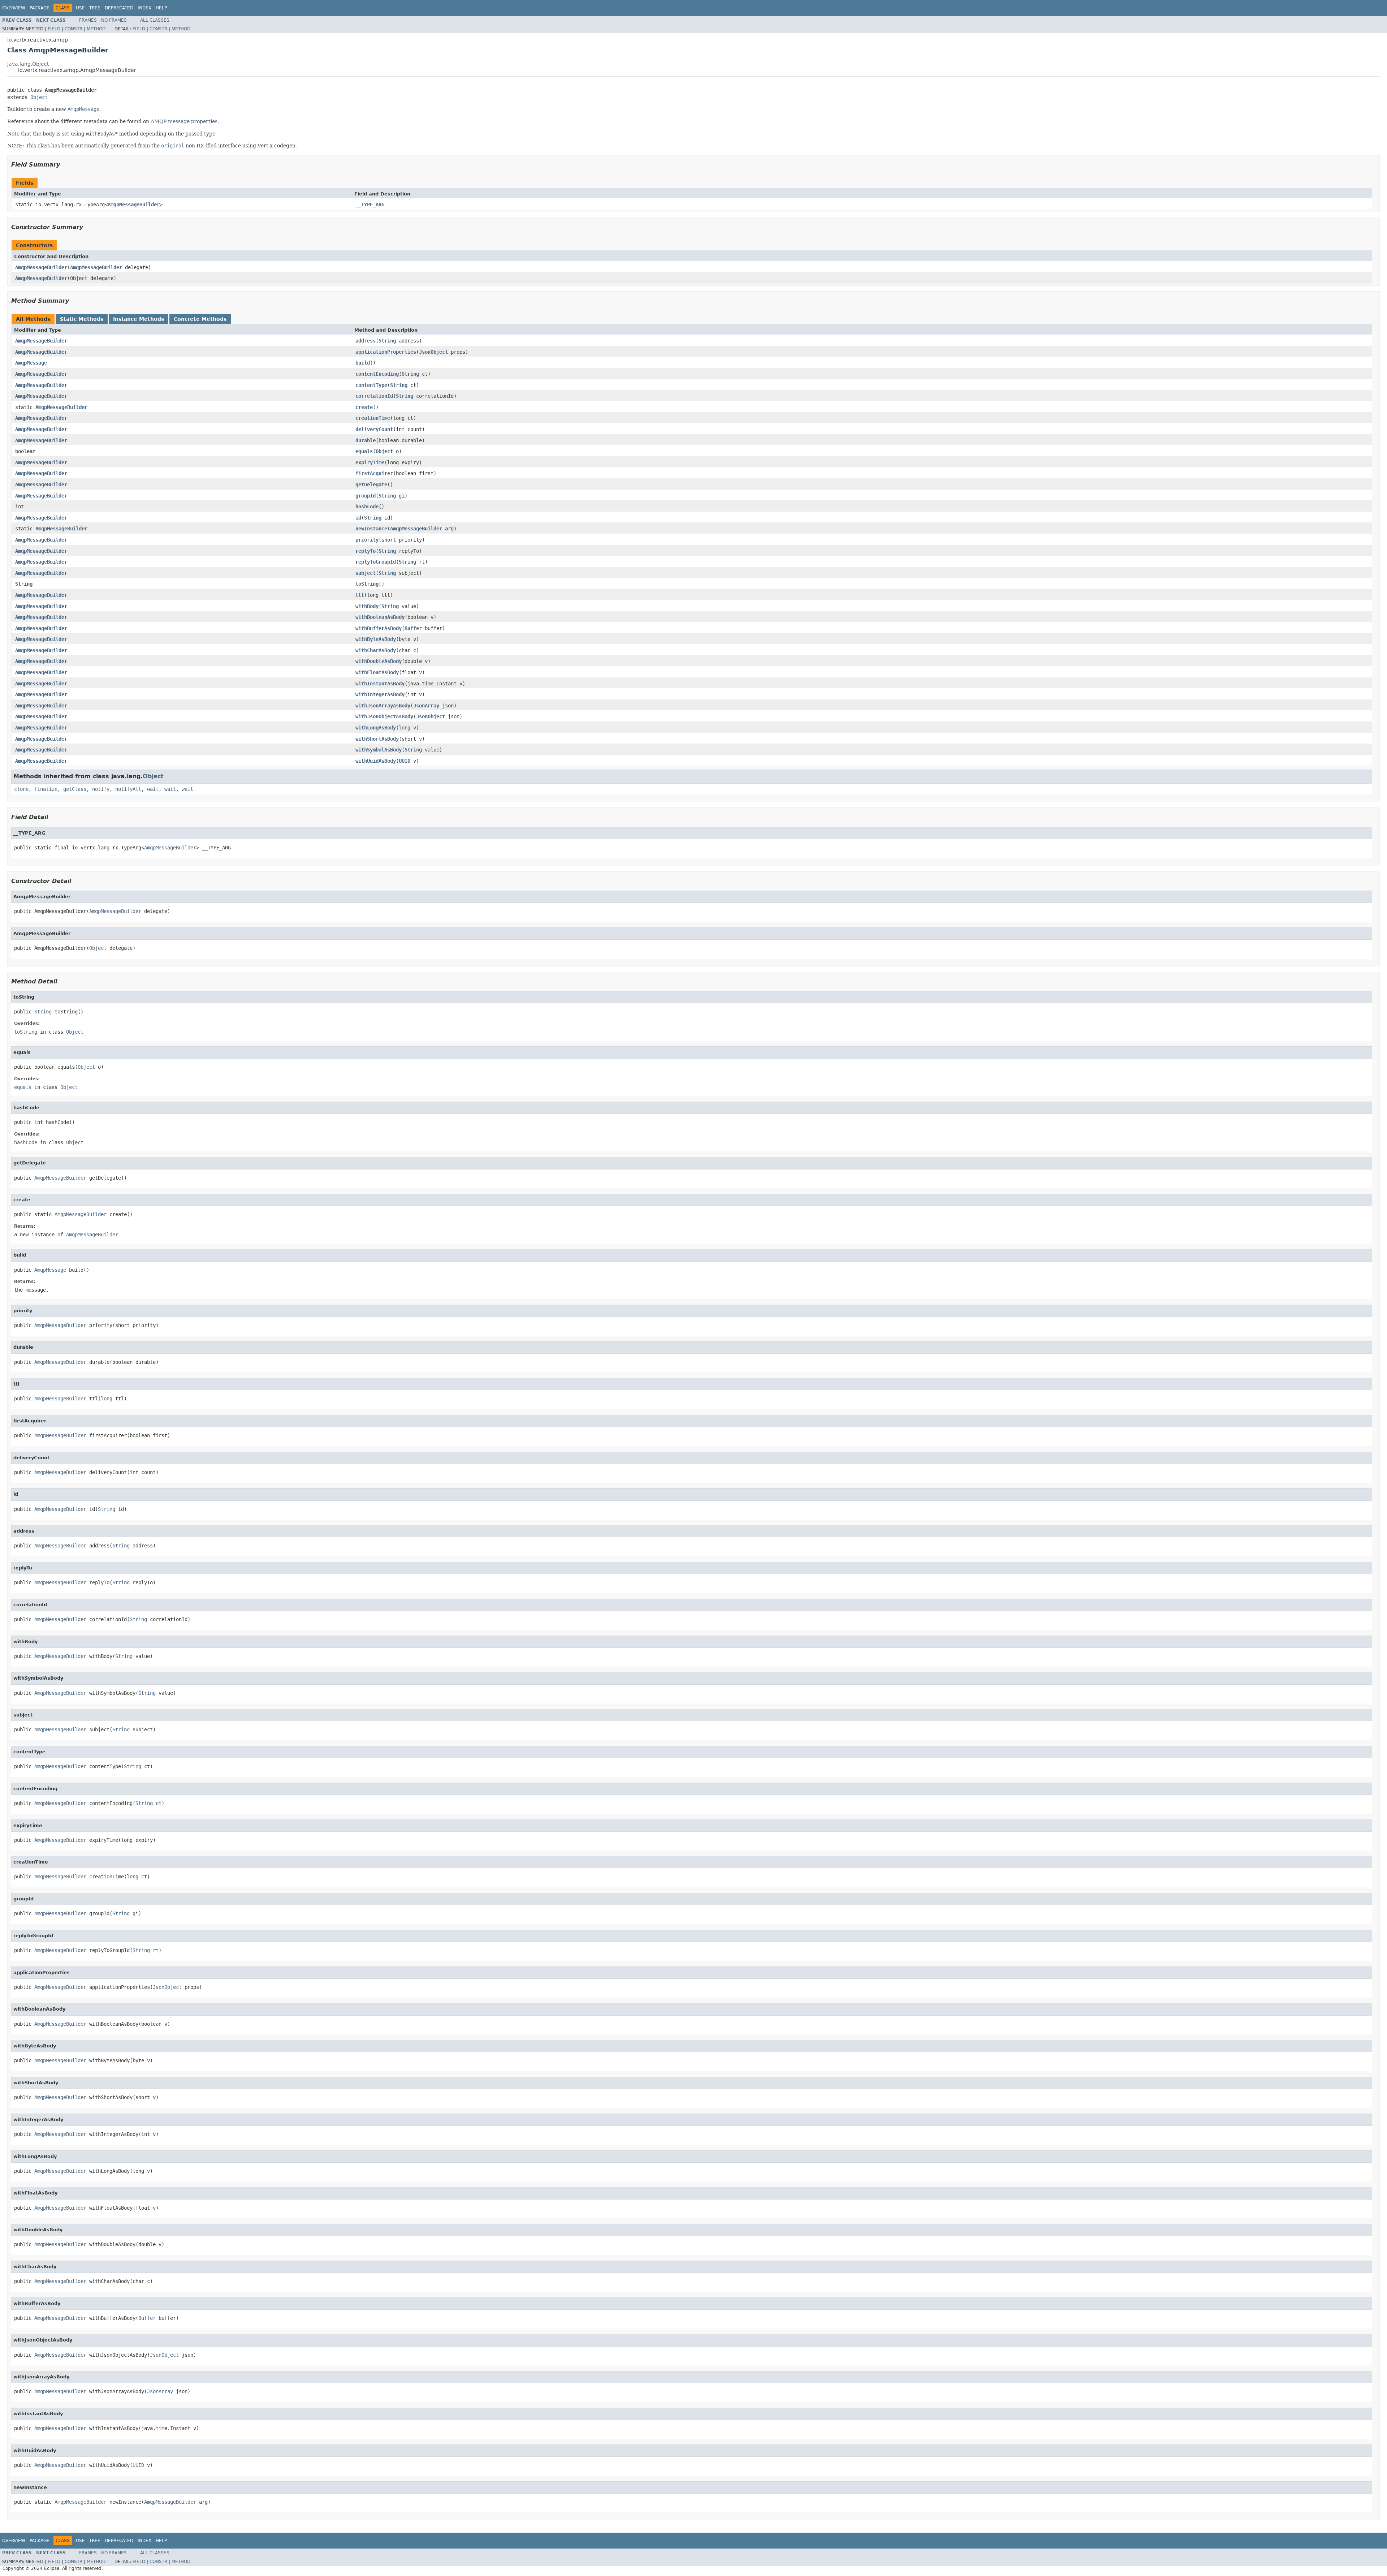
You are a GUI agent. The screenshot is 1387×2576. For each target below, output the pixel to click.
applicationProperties (386, 352)
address (366, 341)
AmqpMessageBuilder (134, 204)
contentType (371, 385)
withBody (367, 606)
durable (366, 440)
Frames (88, 20)
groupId (366, 496)
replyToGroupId (376, 562)
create (364, 407)
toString (367, 584)
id (358, 518)
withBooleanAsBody (380, 617)
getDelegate (371, 484)
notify (101, 789)
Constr (74, 29)
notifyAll (128, 789)
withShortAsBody (377, 739)
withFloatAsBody (377, 672)
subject (366, 573)
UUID (405, 761)
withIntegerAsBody (380, 694)
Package (40, 8)
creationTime (373, 418)
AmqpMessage (31, 363)
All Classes (155, 20)
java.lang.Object (28, 64)
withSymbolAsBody (379, 750)
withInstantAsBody (380, 684)
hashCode (367, 507)
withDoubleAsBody (379, 661)
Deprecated (119, 8)
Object (39, 97)
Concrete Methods (200, 319)
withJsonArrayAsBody (383, 706)
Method (96, 29)
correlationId (374, 396)
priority (367, 540)
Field (54, 29)
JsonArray (426, 706)
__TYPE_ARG (370, 204)
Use (80, 8)
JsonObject (433, 352)
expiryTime (370, 462)
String (387, 341)
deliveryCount (374, 429)
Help (161, 8)
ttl (360, 595)
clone (21, 789)
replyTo (366, 551)
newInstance (371, 529)
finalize (46, 789)
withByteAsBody (376, 639)
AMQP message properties (184, 121)
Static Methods (82, 319)
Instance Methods (139, 319)
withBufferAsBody (379, 628)
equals (364, 451)
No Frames (114, 20)
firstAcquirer (374, 473)
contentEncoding (377, 374)
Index (144, 8)
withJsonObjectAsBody (384, 716)
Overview (14, 8)
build (363, 363)
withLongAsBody (376, 728)
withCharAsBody (376, 650)
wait (153, 789)
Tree (95, 8)
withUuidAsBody (376, 761)
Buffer (413, 628)
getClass (75, 789)
